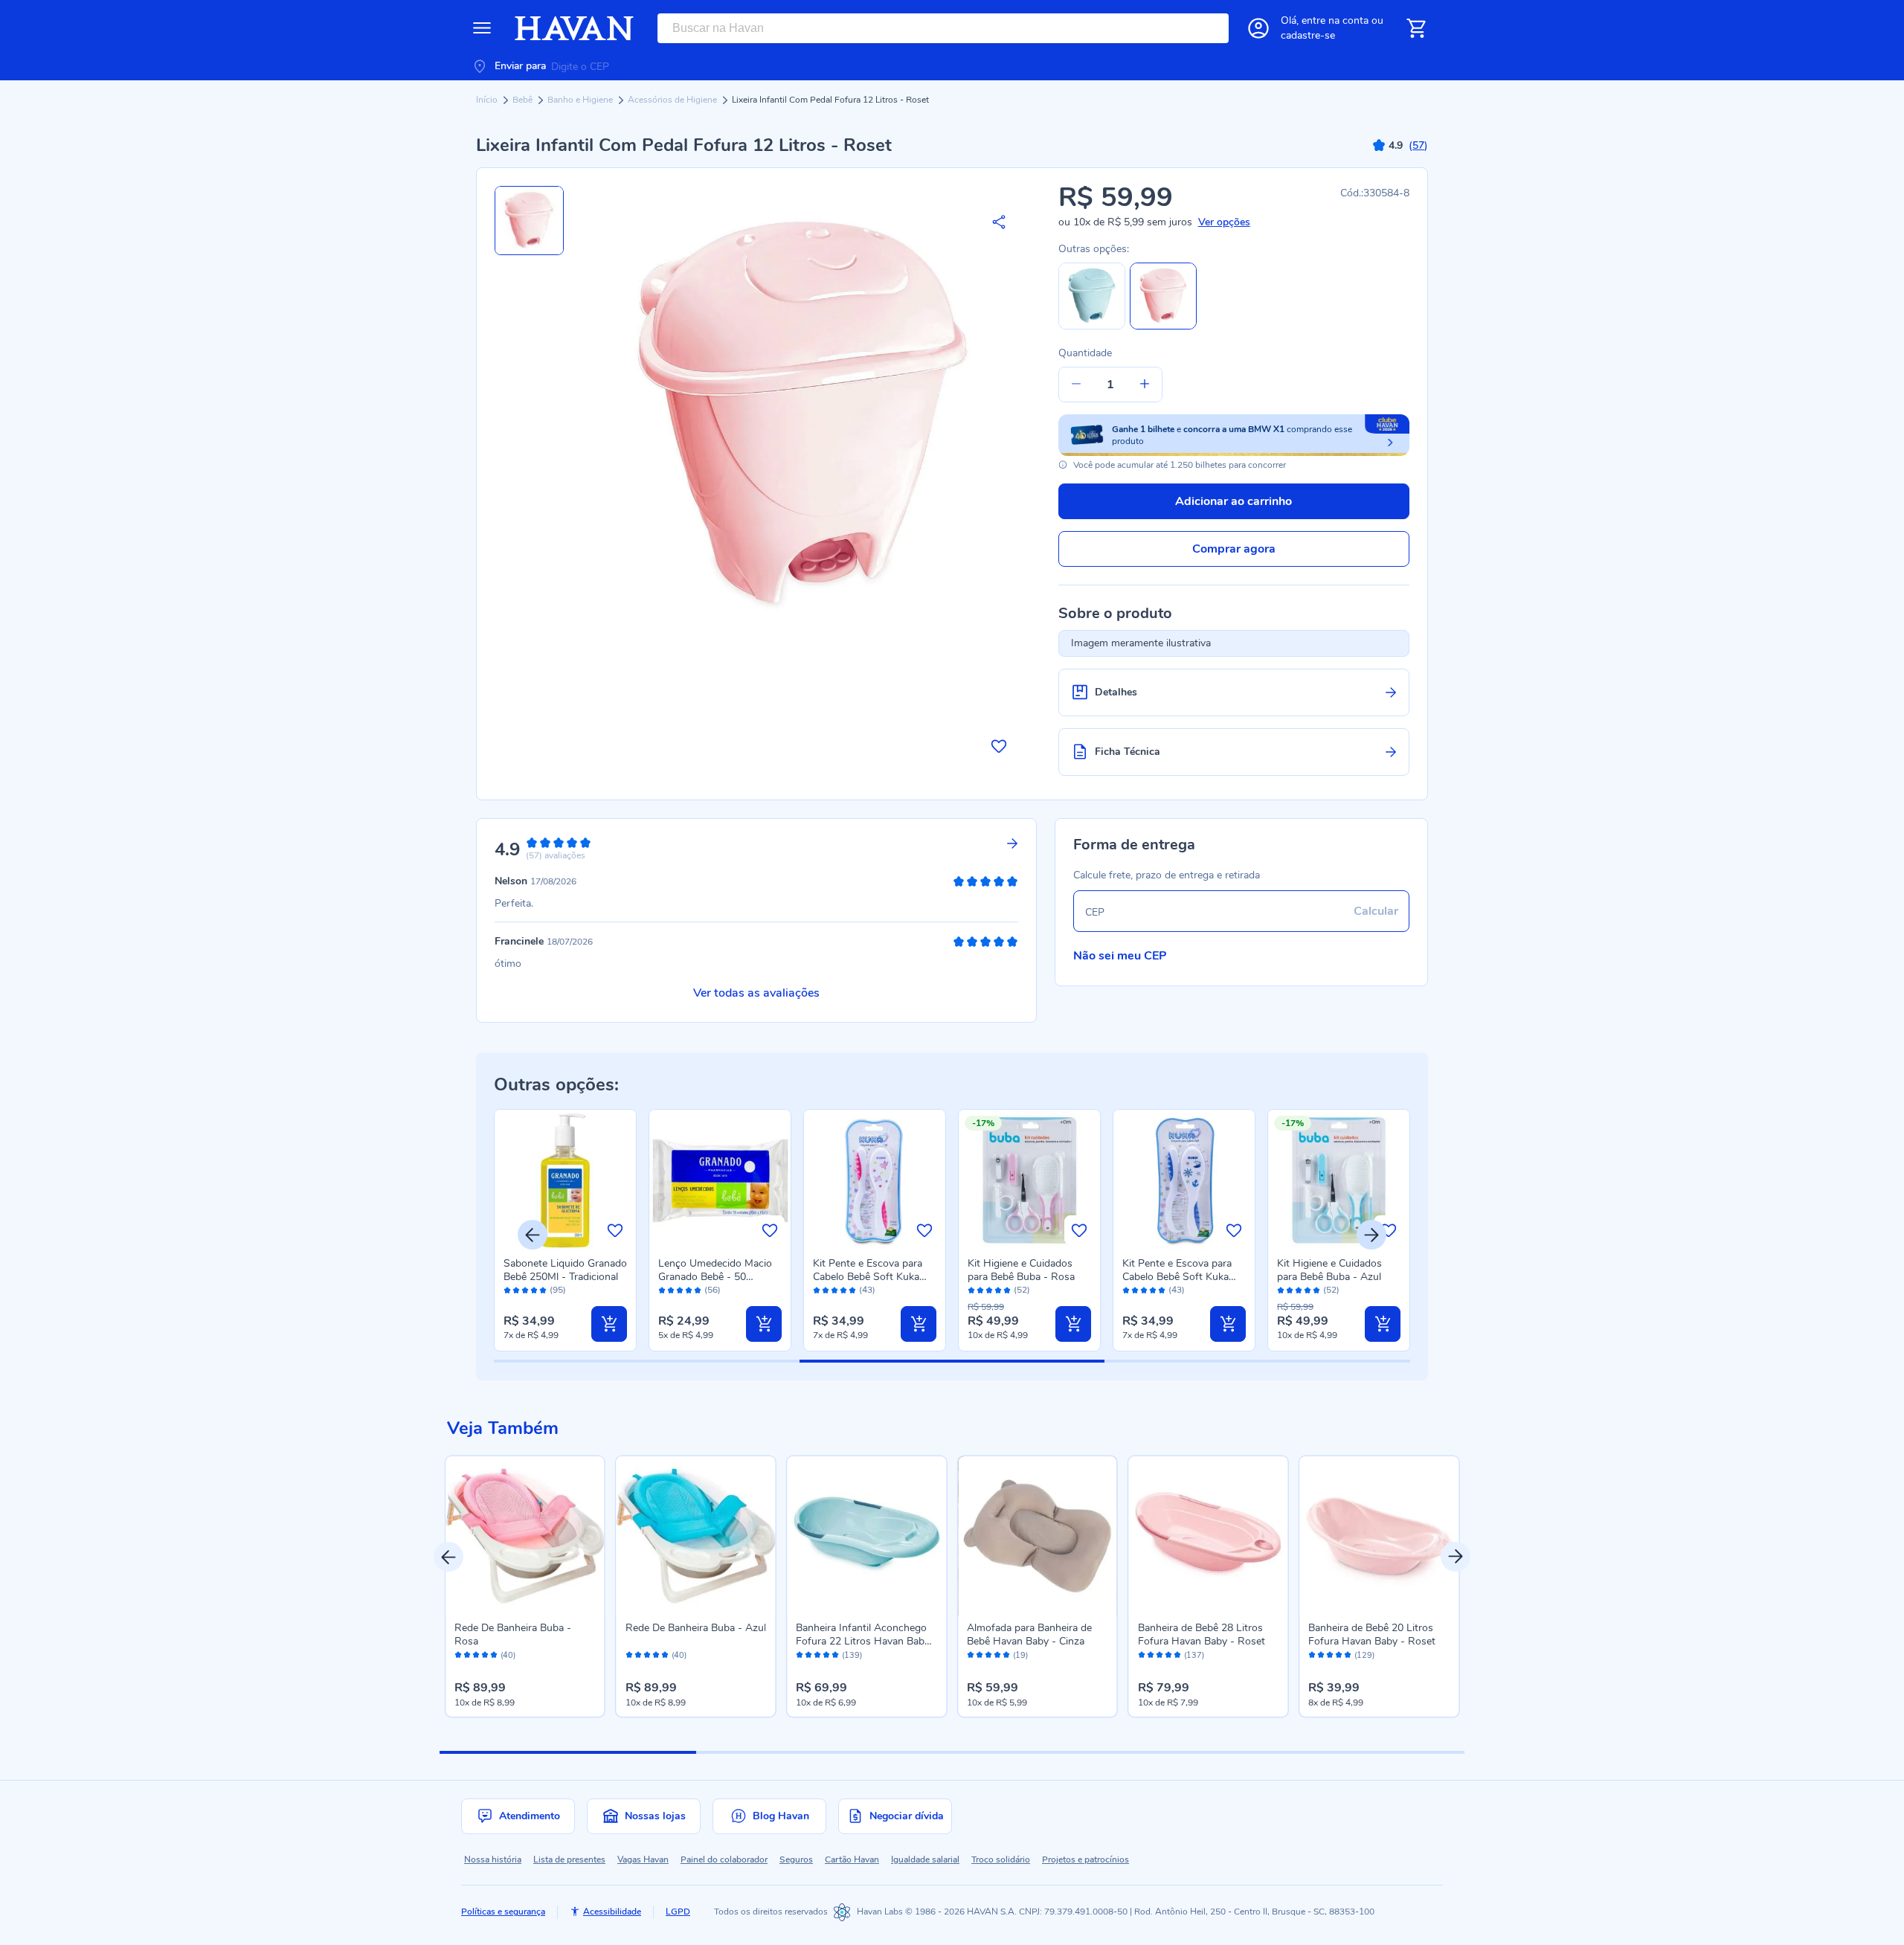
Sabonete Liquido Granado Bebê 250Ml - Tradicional (565, 1270)
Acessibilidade (612, 1912)
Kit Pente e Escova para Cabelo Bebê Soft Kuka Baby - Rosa (868, 1277)
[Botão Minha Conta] (1258, 28)
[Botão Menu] (482, 28)
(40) (508, 1656)
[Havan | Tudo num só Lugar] (574, 28)
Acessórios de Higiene (673, 100)
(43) (867, 1290)
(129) (1364, 1656)
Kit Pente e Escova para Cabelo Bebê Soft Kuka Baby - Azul (1177, 1277)
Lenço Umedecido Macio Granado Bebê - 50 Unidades (715, 1277)
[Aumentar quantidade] (1145, 385)
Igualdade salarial (925, 1859)
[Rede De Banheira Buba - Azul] (696, 1536)
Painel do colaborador (724, 1859)
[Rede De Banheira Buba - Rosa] (525, 1536)
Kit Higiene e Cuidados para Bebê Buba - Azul (1329, 1270)
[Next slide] (1371, 1235)
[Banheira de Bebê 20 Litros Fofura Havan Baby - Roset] (1379, 1536)
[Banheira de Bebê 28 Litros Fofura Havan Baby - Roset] (1209, 1536)
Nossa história (493, 1859)
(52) (1022, 1290)
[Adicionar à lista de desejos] (999, 746)
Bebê (524, 100)
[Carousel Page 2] (824, 1752)
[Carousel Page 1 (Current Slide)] (568, 1752)
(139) (852, 1656)
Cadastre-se (1308, 35)
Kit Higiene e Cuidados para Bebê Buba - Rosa (1021, 1270)
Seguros (796, 1859)
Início (488, 100)
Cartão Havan (852, 1859)
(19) (1020, 1656)
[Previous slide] (533, 1235)
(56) (713, 1290)
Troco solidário (1001, 1859)
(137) (1194, 1656)
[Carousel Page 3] (1080, 1752)
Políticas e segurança (503, 1912)
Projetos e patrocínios (1086, 1859)
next (1456, 1557)
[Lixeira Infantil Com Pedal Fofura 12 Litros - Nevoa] (1092, 326)
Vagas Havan (643, 1859)
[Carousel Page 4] (1337, 1752)
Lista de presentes (569, 1859)
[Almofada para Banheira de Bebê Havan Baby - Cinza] (1038, 1536)
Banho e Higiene (581, 100)
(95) (558, 1290)
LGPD (678, 1912)
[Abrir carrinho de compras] (1416, 28)
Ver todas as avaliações (756, 993)
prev (448, 1557)
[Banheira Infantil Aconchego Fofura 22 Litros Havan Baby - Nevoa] (866, 1536)
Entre (1335, 20)
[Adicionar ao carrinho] (609, 1324)
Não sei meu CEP (1120, 956)
